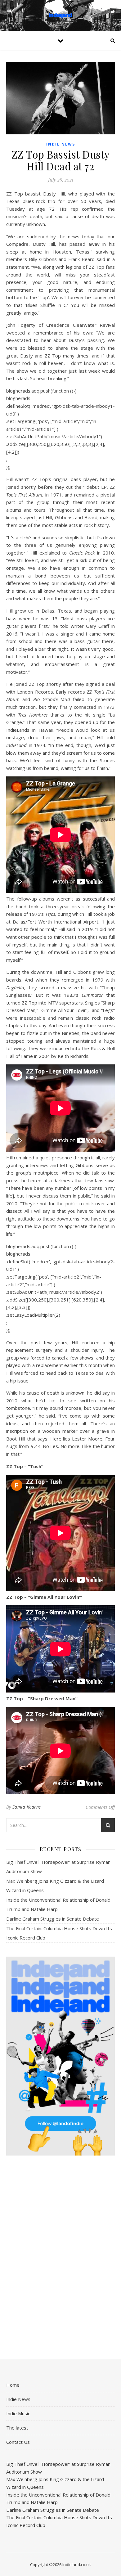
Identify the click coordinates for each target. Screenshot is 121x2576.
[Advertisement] (60, 2258)
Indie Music (18, 2413)
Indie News (61, 144)
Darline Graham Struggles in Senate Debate (53, 1919)
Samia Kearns (27, 1807)
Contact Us (18, 2442)
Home (13, 2385)
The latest (17, 2428)
